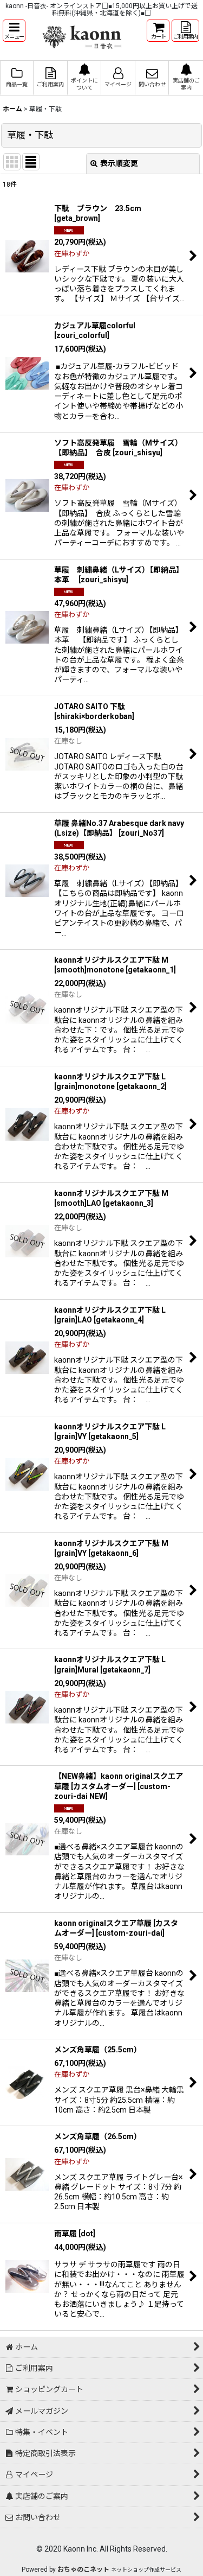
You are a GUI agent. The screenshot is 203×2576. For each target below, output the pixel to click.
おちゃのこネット (83, 2569)
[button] (14, 31)
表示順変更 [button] (119, 163)
